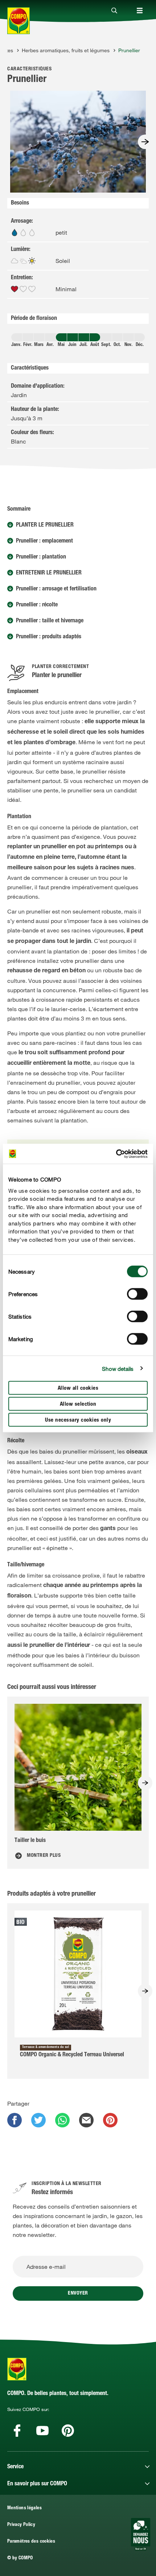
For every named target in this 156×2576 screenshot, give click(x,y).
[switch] (137, 1294)
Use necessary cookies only (78, 1420)
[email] (86, 2120)
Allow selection (78, 1404)
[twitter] (38, 2120)
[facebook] (15, 2120)
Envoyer (78, 2293)
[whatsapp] (62, 2120)
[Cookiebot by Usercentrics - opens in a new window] (116, 1154)
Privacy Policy (21, 2525)
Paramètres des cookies (31, 2542)
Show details (118, 1368)
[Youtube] (42, 2431)
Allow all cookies (78, 1388)
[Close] (114, 11)
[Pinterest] (68, 2431)
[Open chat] (141, 2534)
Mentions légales (24, 2508)
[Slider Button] (145, 142)
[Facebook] (17, 2431)
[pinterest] (110, 2120)
